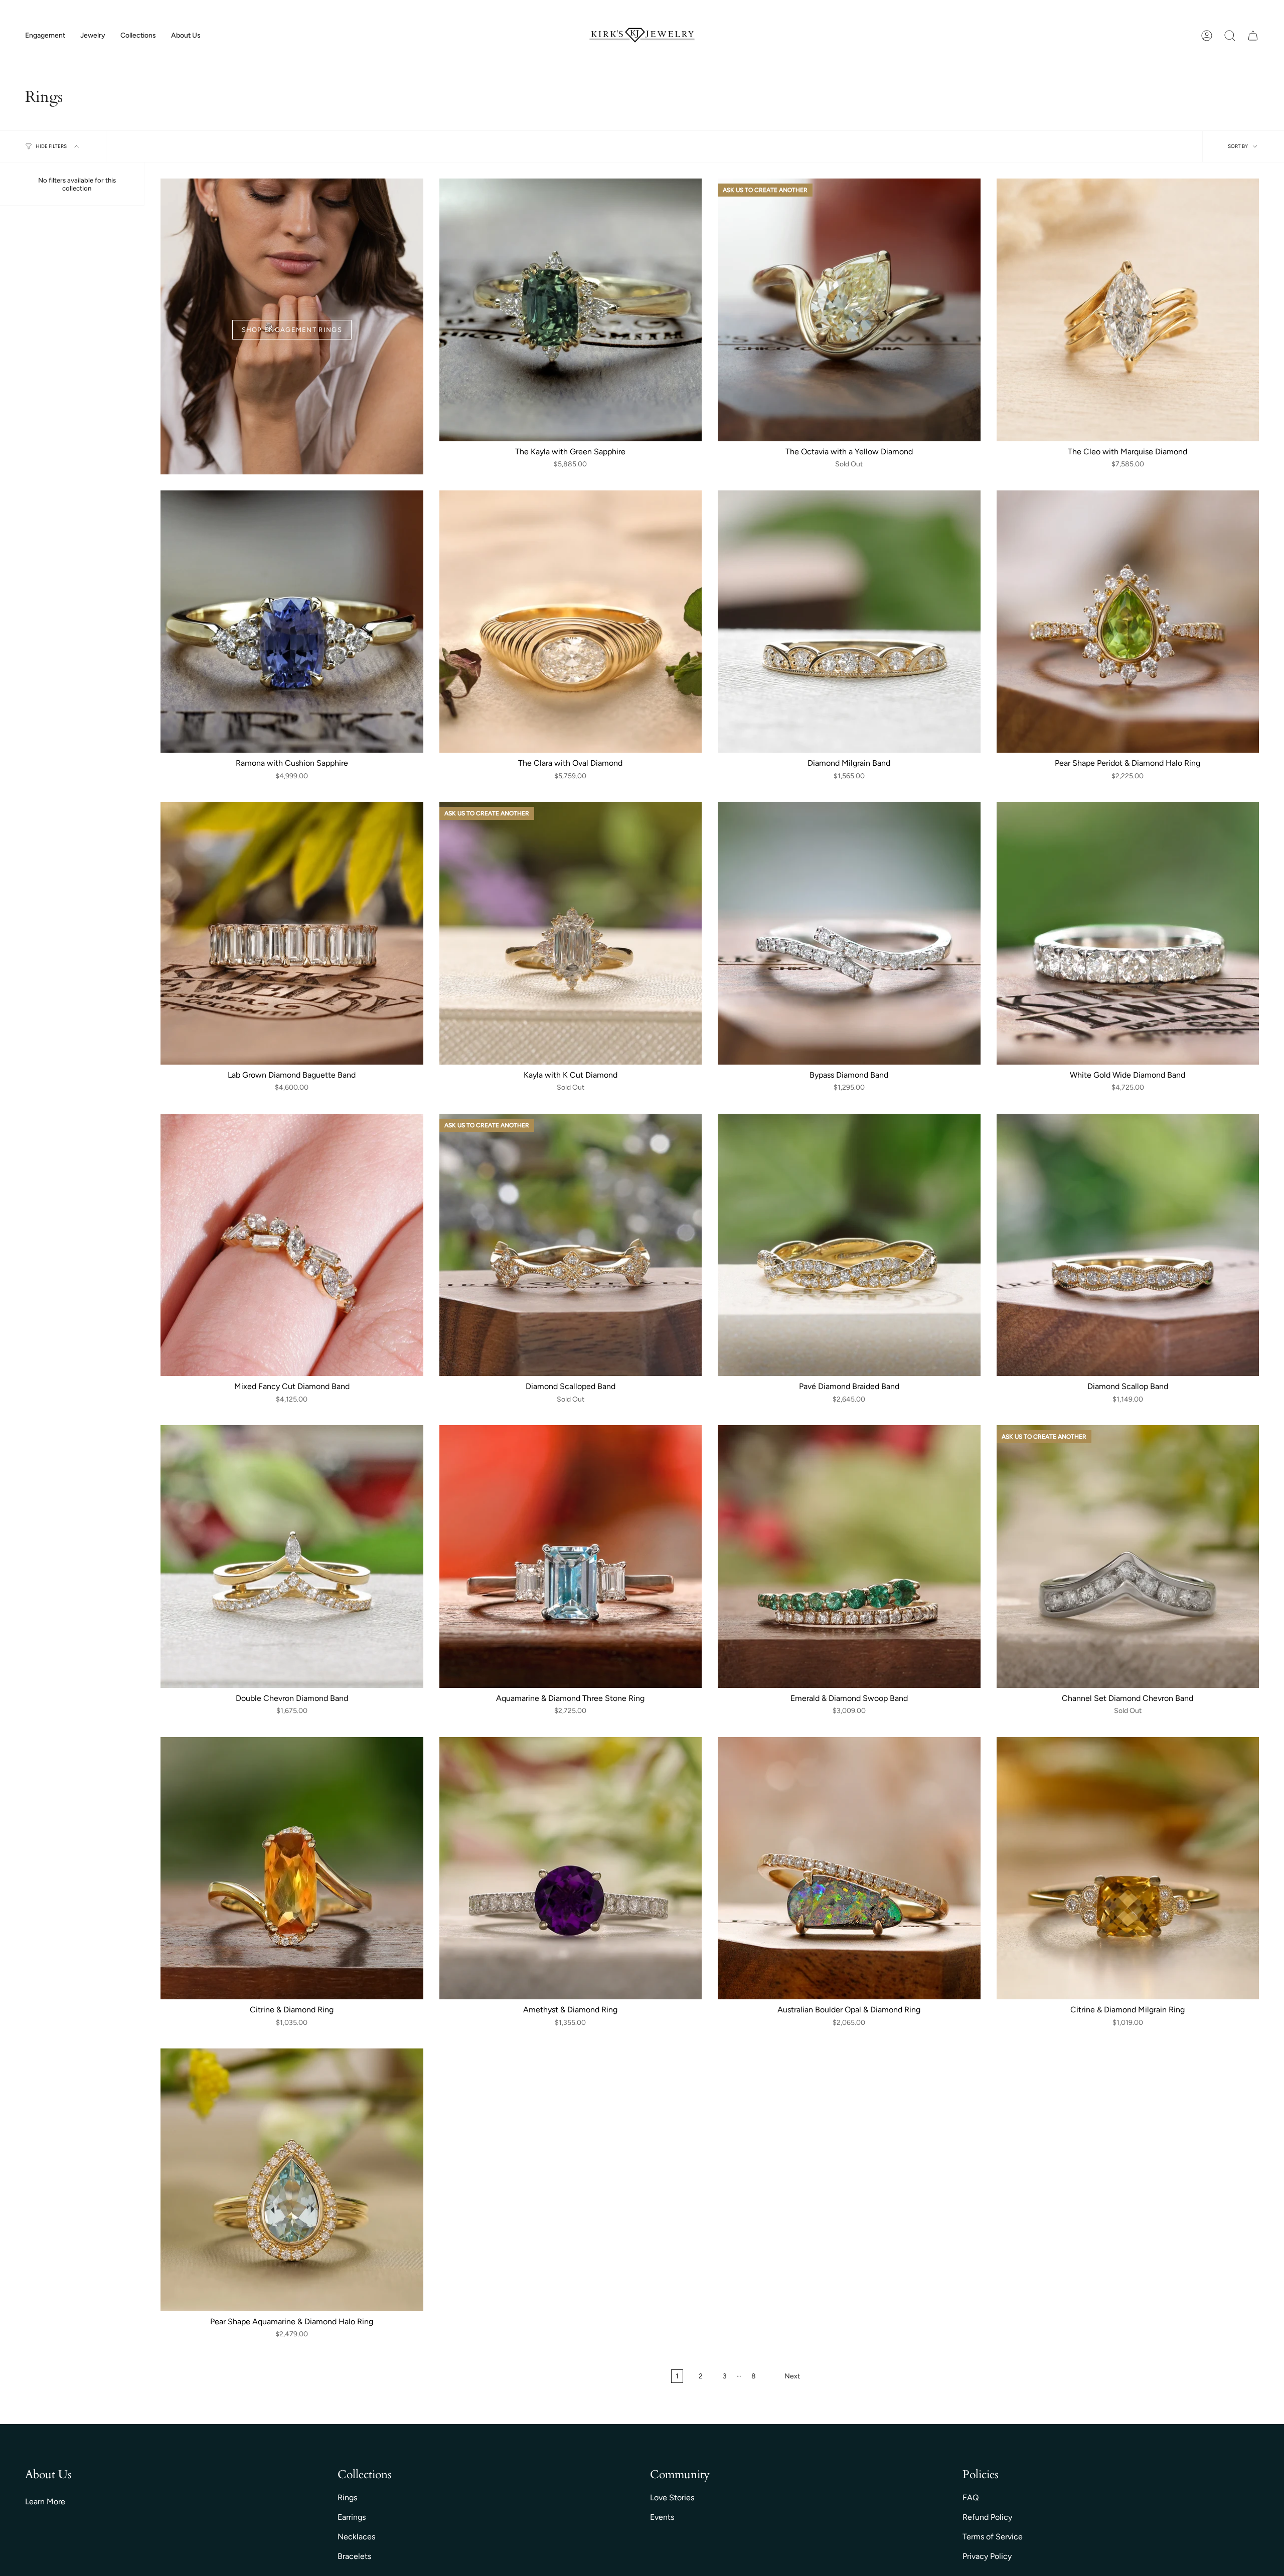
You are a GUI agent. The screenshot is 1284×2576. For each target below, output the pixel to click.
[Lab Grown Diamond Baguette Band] (292, 933)
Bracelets (354, 2556)
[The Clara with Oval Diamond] (571, 622)
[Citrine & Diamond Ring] (292, 1868)
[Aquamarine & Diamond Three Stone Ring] (571, 1557)
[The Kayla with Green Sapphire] (571, 310)
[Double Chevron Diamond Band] (292, 1557)
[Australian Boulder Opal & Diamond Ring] (849, 1868)
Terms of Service (993, 2537)
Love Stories (672, 2498)
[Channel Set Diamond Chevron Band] (1128, 1557)
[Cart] (1253, 36)
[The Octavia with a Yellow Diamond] (849, 310)
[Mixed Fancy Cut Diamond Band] (292, 1245)
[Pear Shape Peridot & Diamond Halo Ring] (1128, 622)
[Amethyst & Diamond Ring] (571, 1868)
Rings (347, 2498)
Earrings (352, 2517)
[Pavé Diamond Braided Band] (849, 1245)
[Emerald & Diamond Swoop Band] (849, 1557)
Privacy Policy (987, 2556)
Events (662, 2517)
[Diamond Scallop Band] (1128, 1245)
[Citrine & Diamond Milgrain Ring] (1128, 1868)
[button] (45, 36)
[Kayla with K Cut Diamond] (571, 933)
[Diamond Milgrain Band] (849, 622)
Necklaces (356, 2537)
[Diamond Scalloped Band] (571, 1245)
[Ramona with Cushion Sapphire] (292, 622)
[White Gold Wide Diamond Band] (1128, 933)
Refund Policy (987, 2517)
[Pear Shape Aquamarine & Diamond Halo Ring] (292, 2180)
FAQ (971, 2498)
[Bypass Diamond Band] (849, 933)
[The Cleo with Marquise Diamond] (1128, 310)
